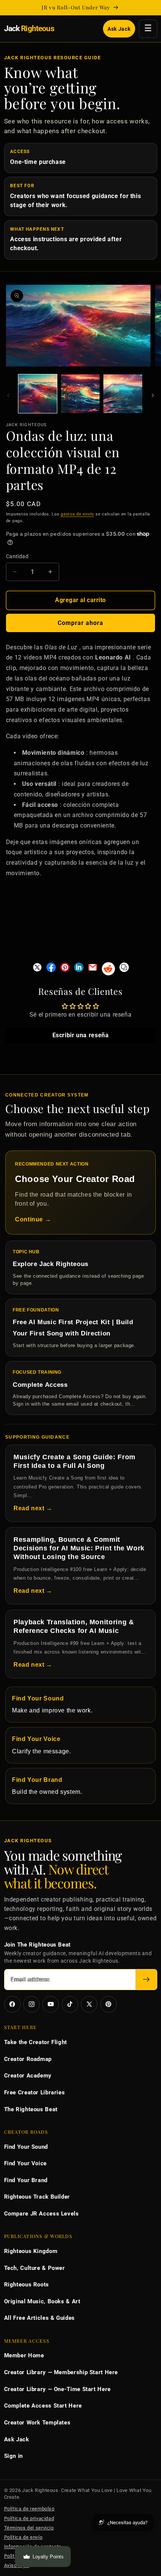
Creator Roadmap (28, 2059)
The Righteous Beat (31, 2109)
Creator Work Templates (37, 2423)
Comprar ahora (81, 623)
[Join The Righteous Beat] (146, 1980)
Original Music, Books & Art (42, 2301)
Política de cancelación (31, 2556)
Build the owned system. (47, 1786)
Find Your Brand (26, 2180)
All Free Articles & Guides (40, 2318)
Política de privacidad (29, 2518)
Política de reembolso (29, 2509)
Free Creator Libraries (35, 2092)
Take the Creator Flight (36, 2042)
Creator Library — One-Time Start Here (57, 2389)
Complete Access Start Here (43, 2406)
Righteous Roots (27, 2285)
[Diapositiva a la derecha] (153, 396)
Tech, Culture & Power (35, 2268)
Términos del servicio (29, 2528)
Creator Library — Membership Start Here (61, 2372)
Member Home (24, 2355)
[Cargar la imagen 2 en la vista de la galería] (80, 394)
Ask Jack (119, 29)
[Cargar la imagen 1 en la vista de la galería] (38, 394)
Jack (29, 29)
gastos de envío (77, 514)
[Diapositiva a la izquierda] (8, 396)
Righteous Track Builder (37, 2197)
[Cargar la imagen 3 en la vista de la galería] (123, 394)
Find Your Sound (26, 2147)
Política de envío (23, 2537)
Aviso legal (17, 2565)
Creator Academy (28, 2076)
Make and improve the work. (52, 1705)
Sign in (13, 2456)
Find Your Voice (25, 2163)
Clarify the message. (42, 1745)
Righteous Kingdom (31, 2251)
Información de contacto (33, 2547)
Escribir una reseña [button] (81, 1036)
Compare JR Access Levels (42, 2214)
